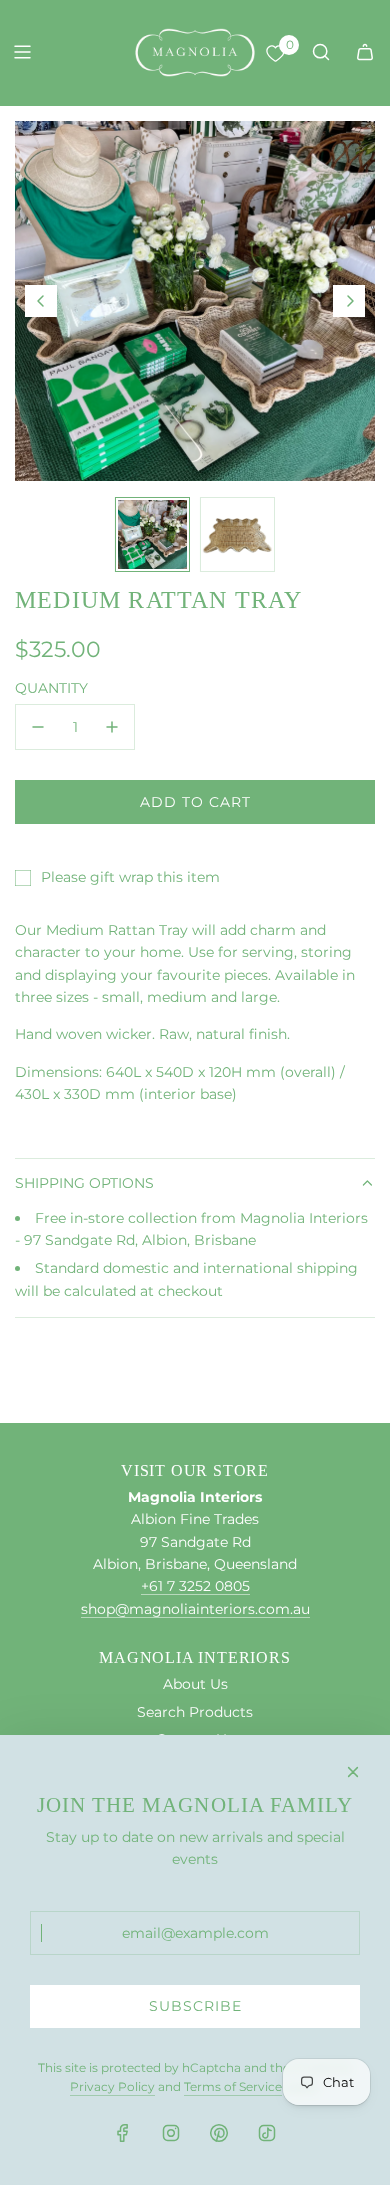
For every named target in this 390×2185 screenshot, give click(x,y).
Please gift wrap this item (130, 877)
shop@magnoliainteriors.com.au (195, 1609)
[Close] (353, 1772)
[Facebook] (123, 2133)
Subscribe (195, 2006)
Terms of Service (233, 2086)
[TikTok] (267, 2133)
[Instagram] (171, 2133)
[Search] (321, 52)
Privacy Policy (112, 2086)
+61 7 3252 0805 (195, 1586)
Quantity (51, 688)
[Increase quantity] (112, 727)
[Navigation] (22, 52)
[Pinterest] (219, 2133)
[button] (41, 301)
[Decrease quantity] (38, 727)
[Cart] (365, 52)
